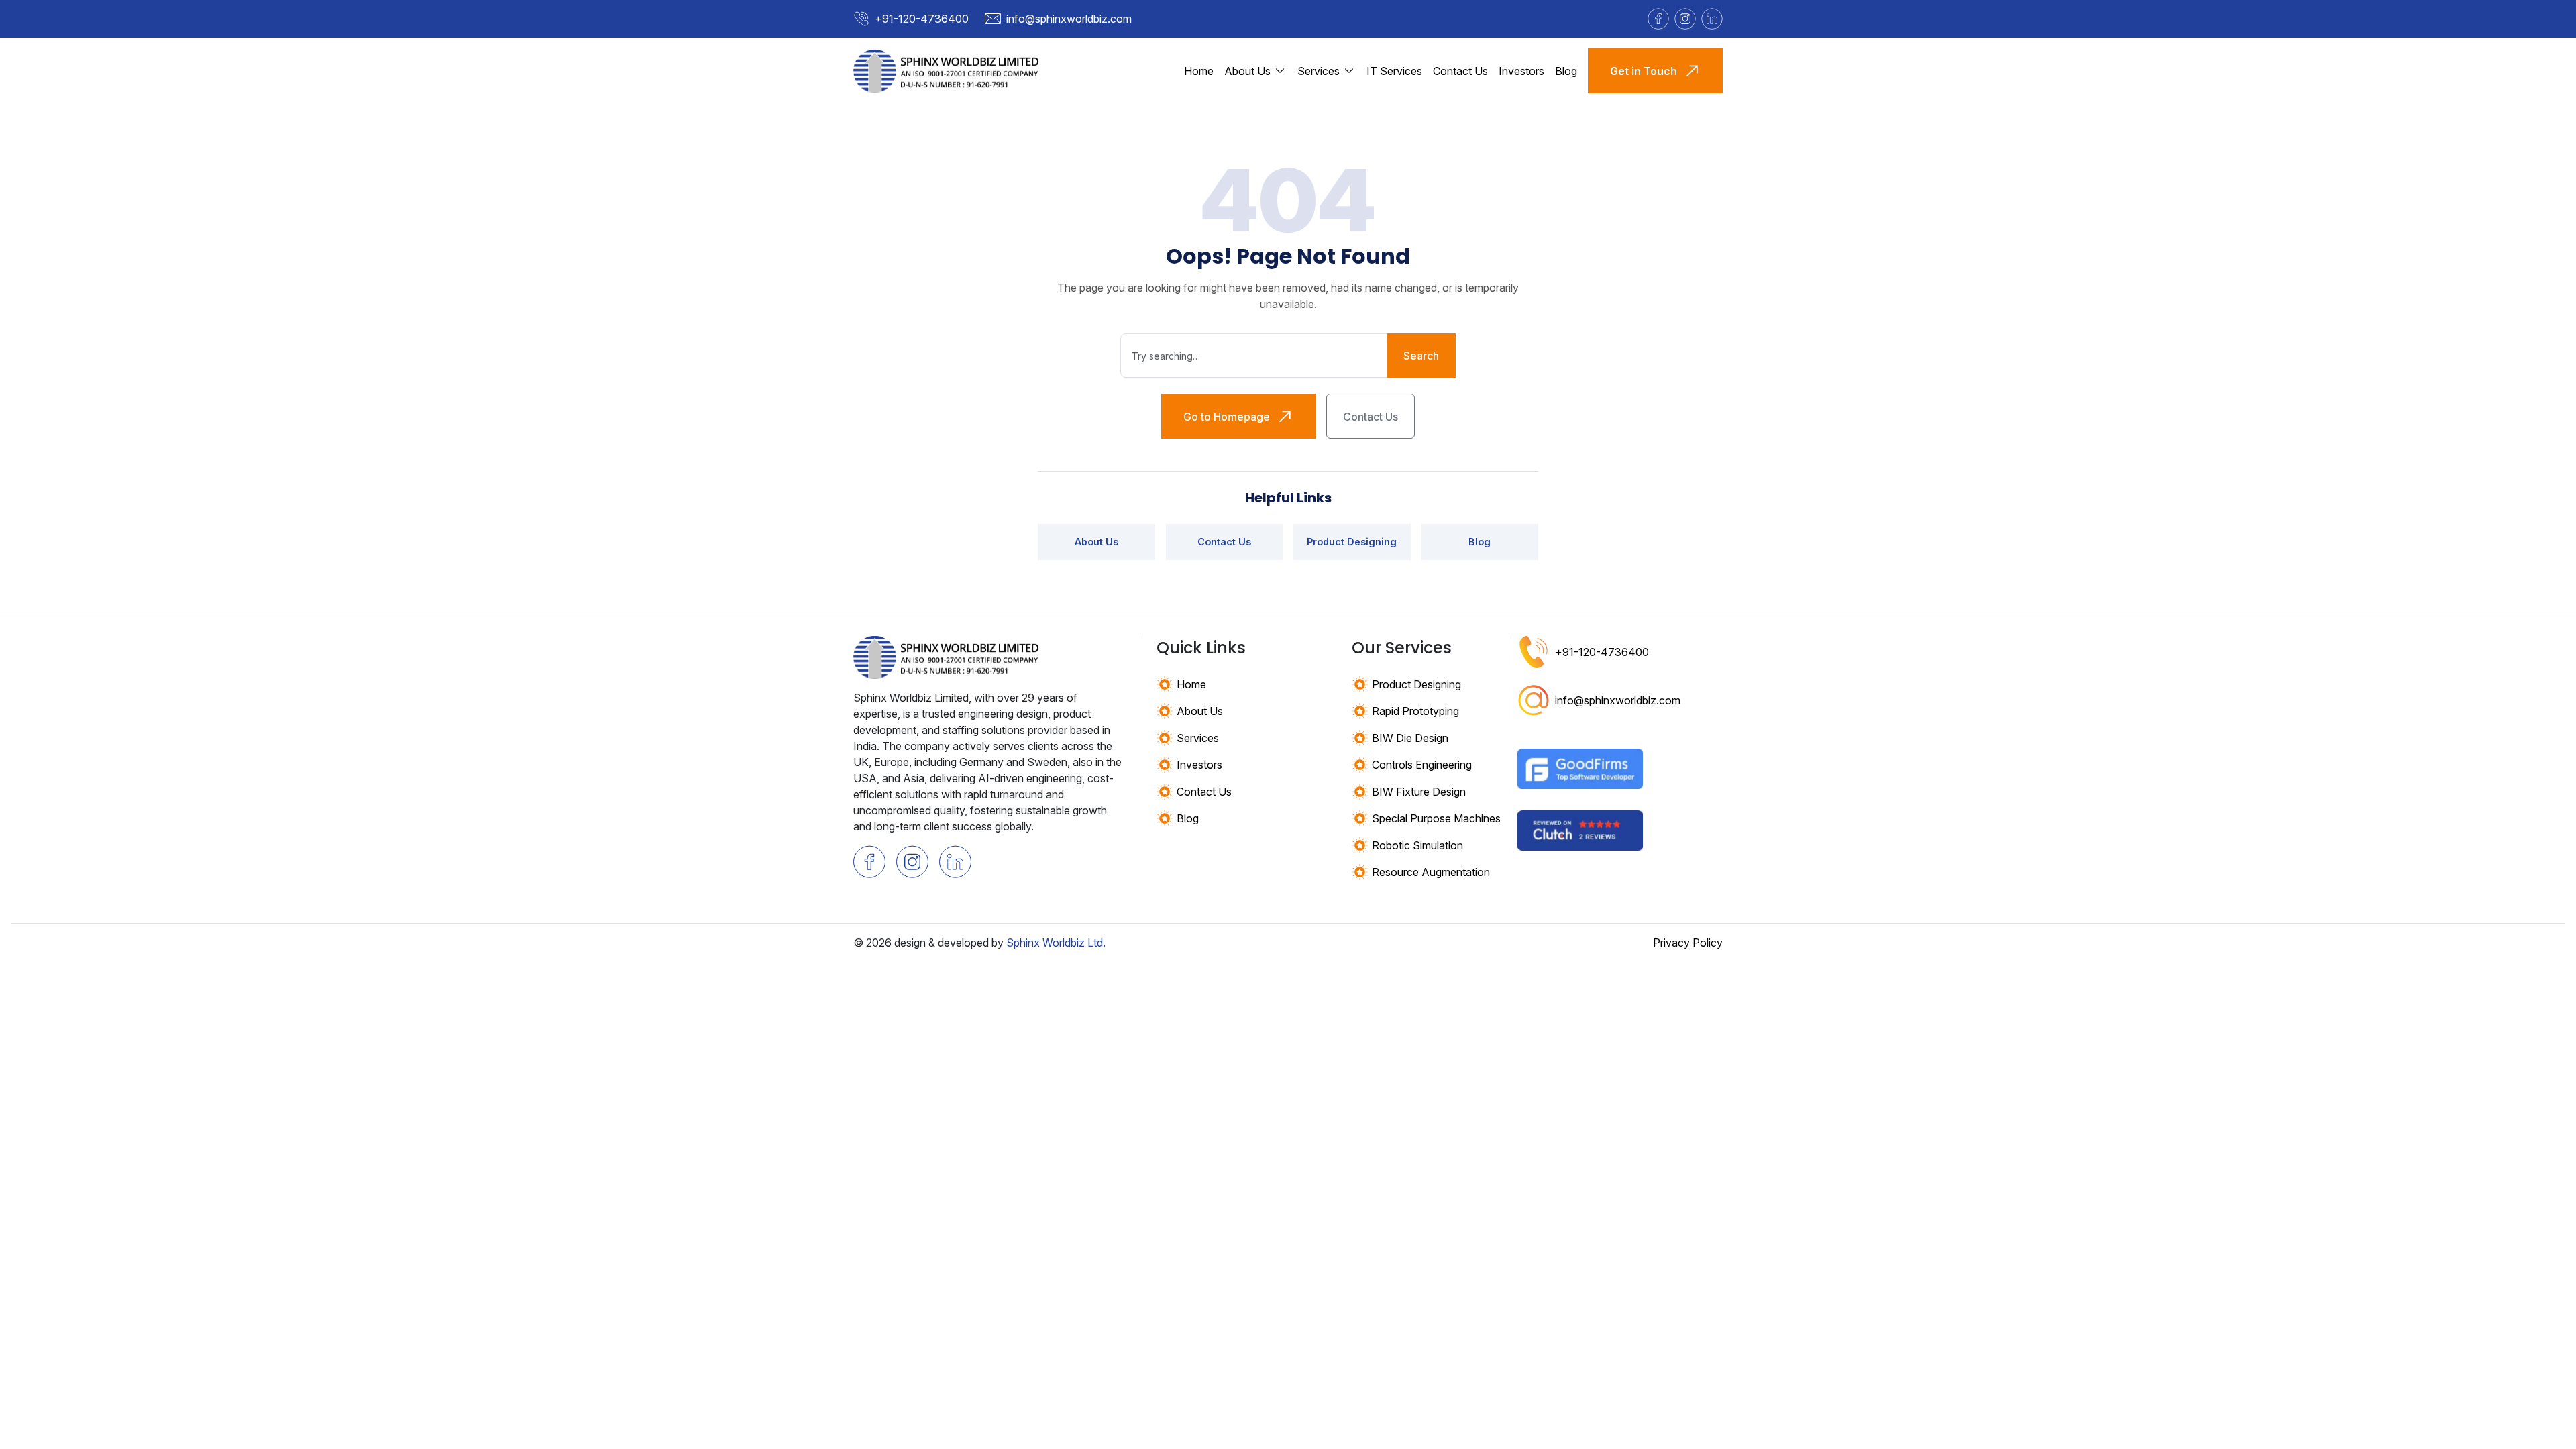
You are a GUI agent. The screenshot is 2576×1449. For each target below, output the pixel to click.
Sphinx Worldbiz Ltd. (1056, 943)
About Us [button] (1247, 71)
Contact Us (1460, 71)
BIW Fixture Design (1419, 792)
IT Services (1394, 71)
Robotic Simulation (1417, 845)
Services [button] (1319, 71)
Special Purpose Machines (1436, 818)
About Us (1096, 542)
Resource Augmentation (1431, 872)
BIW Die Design (1410, 738)
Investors (1521, 71)
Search (1421, 356)
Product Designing (1352, 542)
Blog (1566, 71)
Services (1198, 738)
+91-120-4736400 (922, 19)
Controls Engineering (1422, 765)
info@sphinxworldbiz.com (1069, 19)
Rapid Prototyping (1415, 711)
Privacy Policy (1688, 943)
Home (1199, 71)
